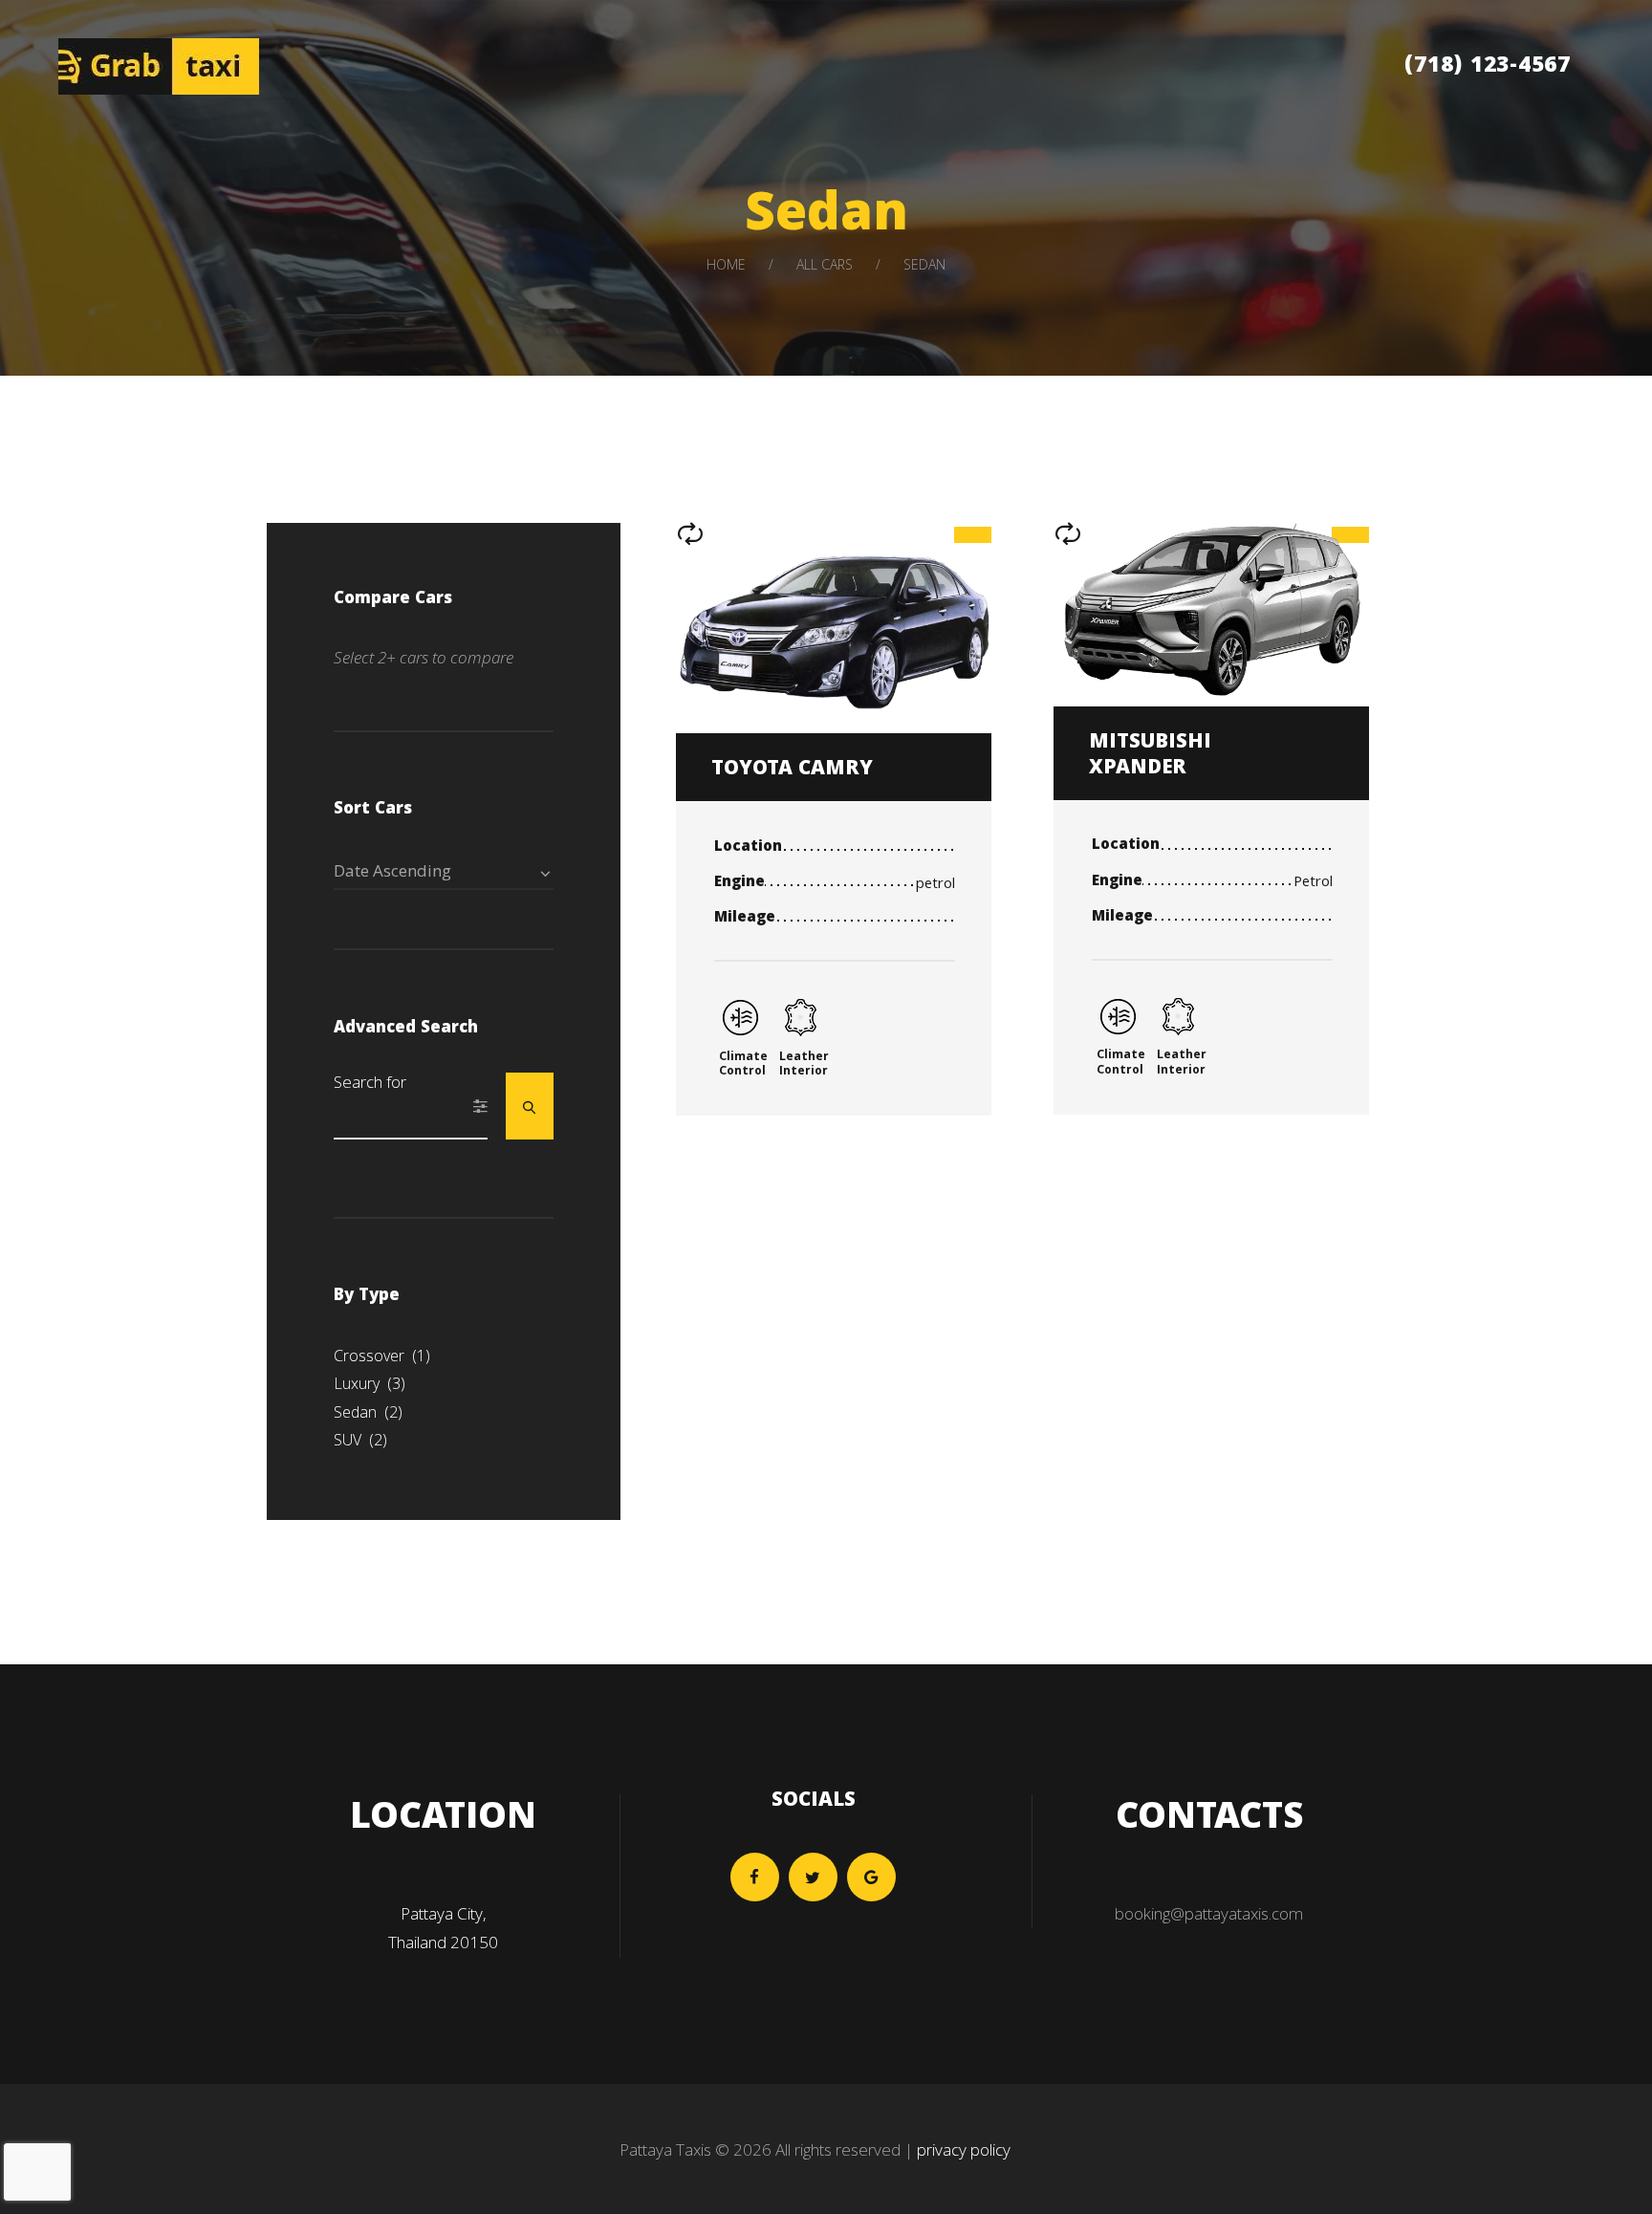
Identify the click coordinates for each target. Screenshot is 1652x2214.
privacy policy (964, 2149)
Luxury (370, 1383)
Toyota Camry (792, 770)
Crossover (382, 1356)
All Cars (825, 264)
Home (726, 264)
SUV (360, 1440)
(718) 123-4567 (1488, 67)
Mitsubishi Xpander (1150, 756)
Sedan (368, 1412)
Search (530, 1106)
